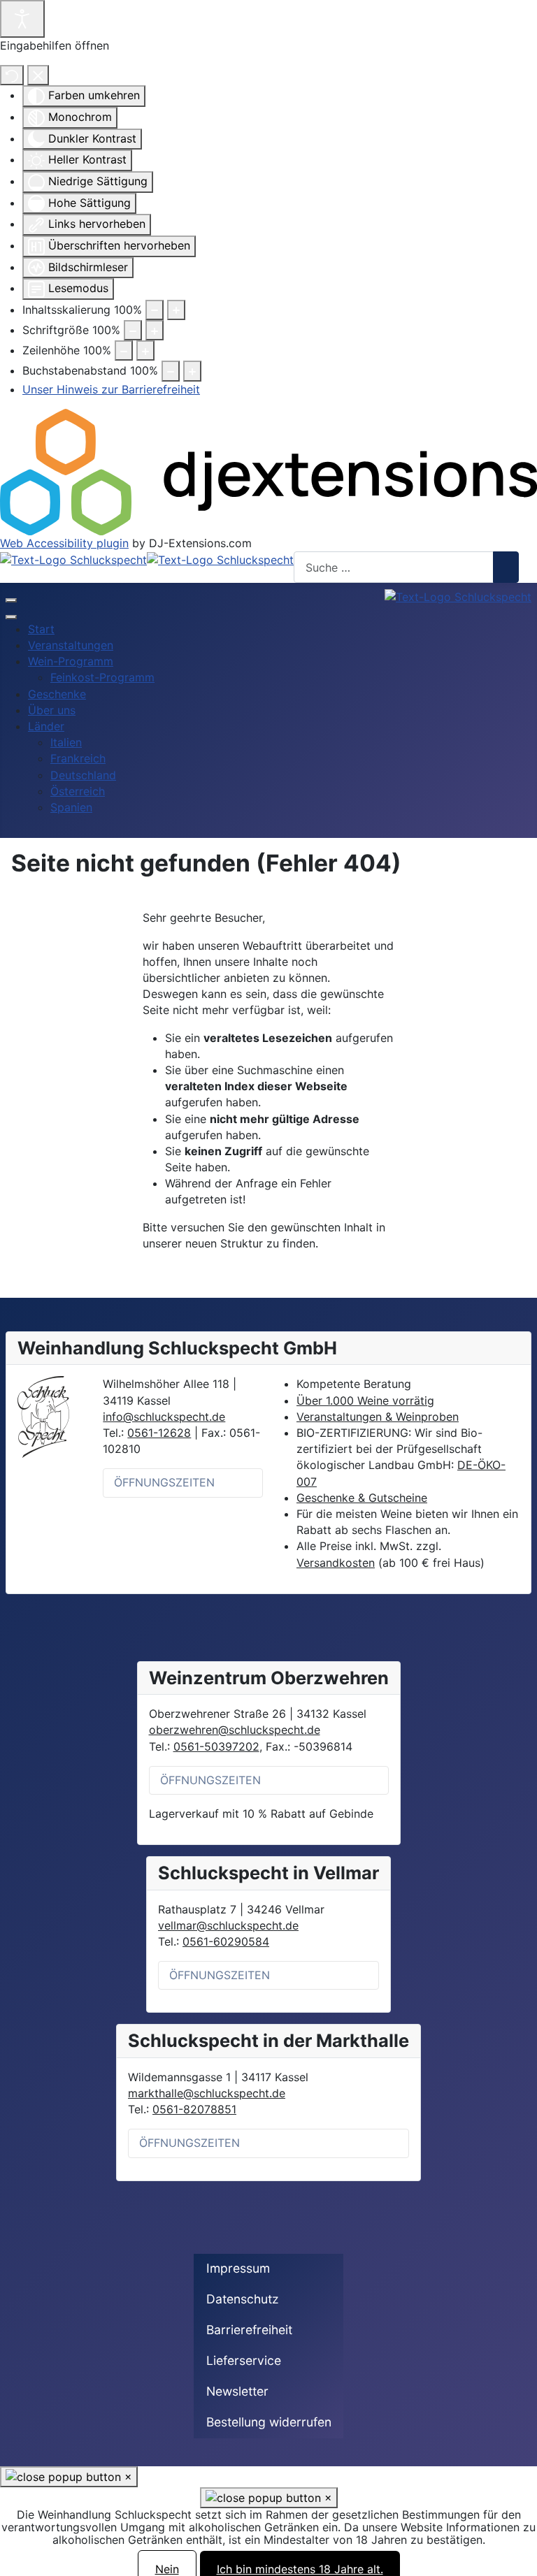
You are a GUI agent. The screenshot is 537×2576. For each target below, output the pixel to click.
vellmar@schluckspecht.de (228, 1925)
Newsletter (237, 2391)
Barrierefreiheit (249, 2330)
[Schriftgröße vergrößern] (155, 330)
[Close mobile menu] (11, 617)
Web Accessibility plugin (64, 543)
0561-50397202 (216, 1746)
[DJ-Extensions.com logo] (268, 471)
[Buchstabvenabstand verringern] (171, 371)
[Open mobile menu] (11, 600)
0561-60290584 (226, 1941)
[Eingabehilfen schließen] (38, 75)
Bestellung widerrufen (269, 2422)
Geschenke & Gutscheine (362, 1498)
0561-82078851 (194, 2109)
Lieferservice (244, 2360)
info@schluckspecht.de (164, 1417)
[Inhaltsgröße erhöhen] (176, 310)
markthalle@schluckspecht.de (207, 2093)
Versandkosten (336, 1563)
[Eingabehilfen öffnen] (22, 19)
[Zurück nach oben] (520, 2559)
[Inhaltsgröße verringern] (155, 310)
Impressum (238, 2268)
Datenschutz (243, 2299)
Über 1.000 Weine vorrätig (365, 1401)
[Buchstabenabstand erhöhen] (192, 371)
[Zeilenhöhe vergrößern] (145, 350)
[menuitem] (41, 629)
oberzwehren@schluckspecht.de (235, 1730)
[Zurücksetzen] (12, 75)
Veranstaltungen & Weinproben (378, 1417)
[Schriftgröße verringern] (133, 330)
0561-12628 (159, 1433)
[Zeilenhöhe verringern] (124, 350)
